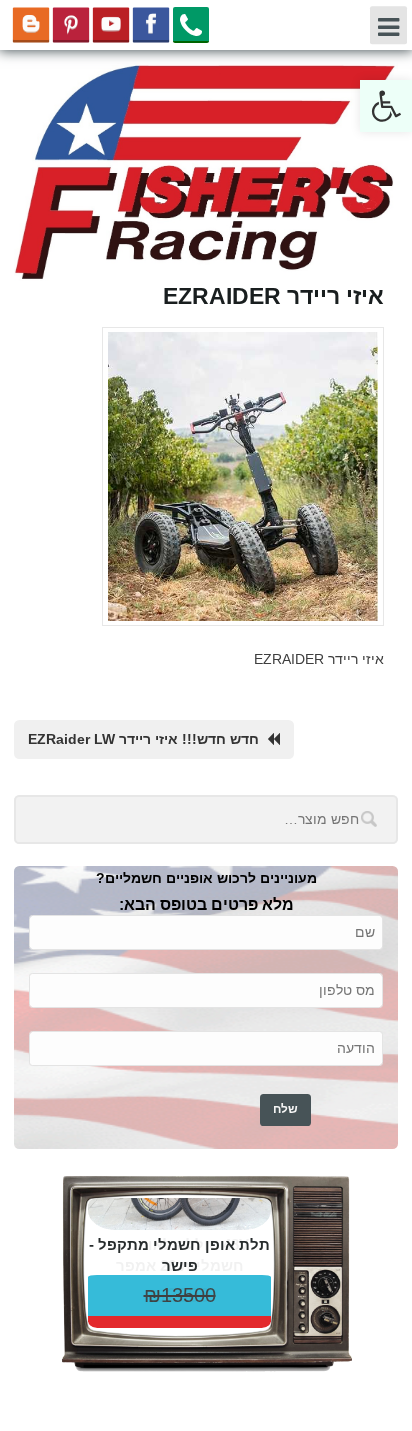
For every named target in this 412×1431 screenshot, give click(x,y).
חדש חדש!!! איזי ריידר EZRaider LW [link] (143, 739)
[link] (386, 106)
